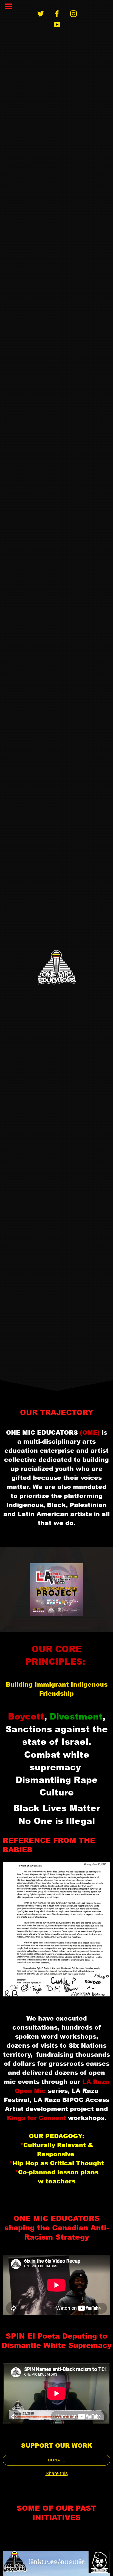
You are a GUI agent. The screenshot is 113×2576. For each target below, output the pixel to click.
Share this (57, 2473)
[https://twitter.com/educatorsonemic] (41, 14)
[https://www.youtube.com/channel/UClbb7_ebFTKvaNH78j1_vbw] (57, 25)
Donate (57, 2460)
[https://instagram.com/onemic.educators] (74, 14)
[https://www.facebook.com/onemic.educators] (57, 14)
